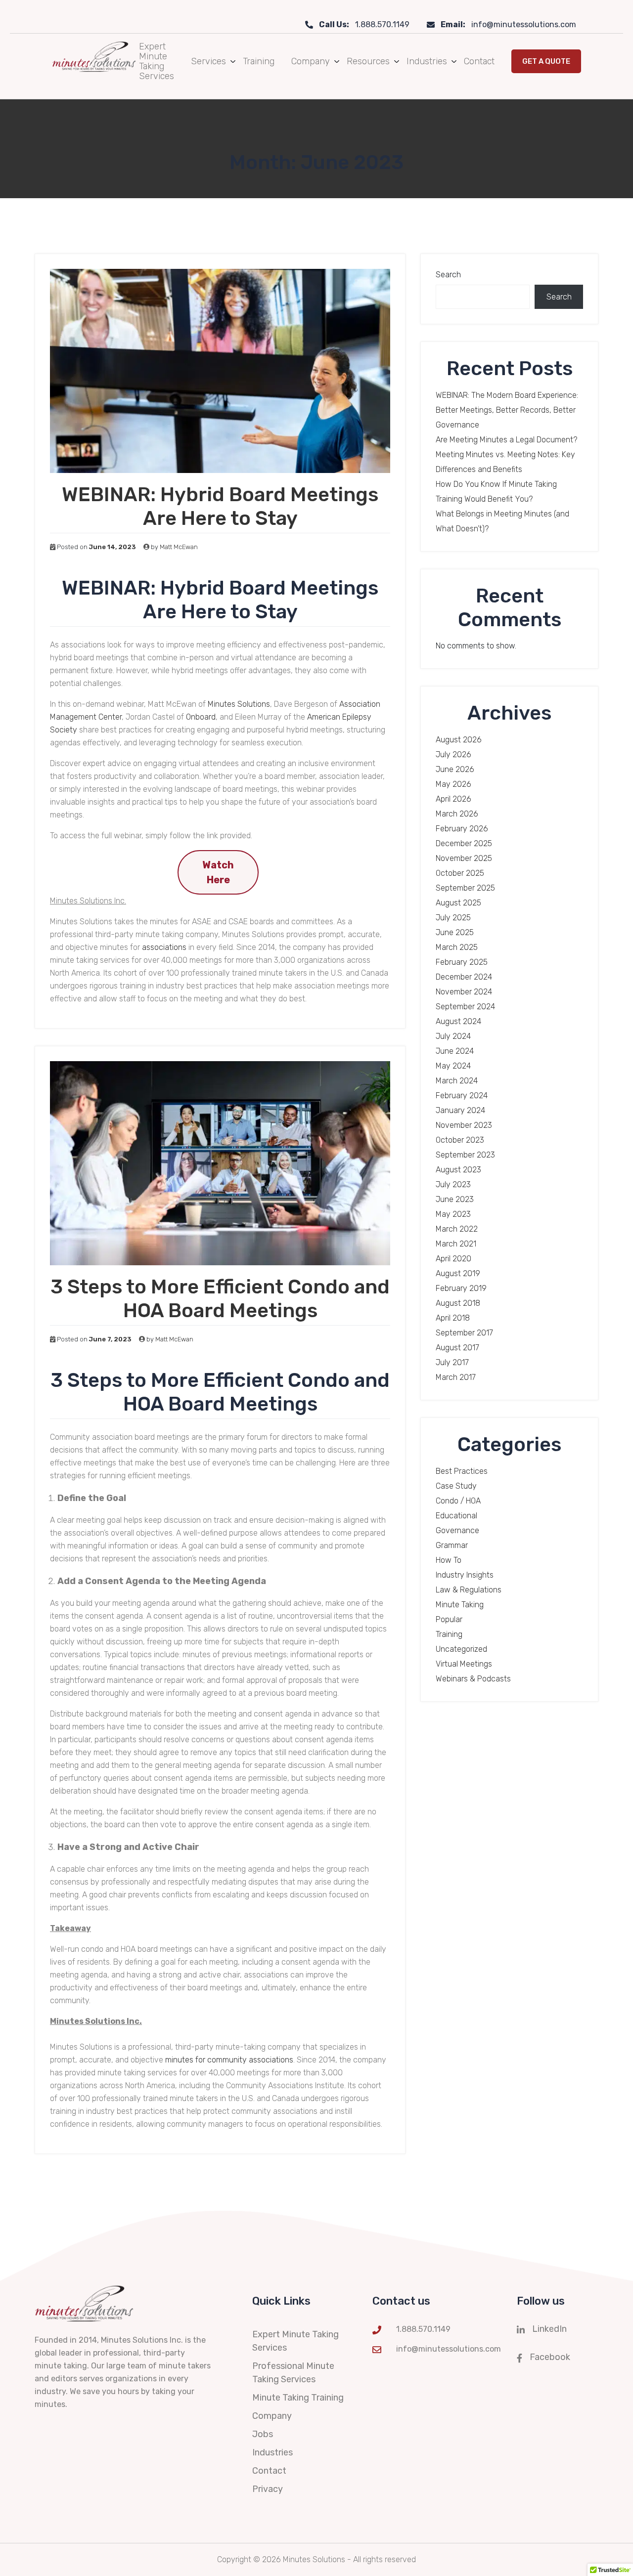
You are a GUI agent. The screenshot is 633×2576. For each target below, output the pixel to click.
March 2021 (456, 1244)
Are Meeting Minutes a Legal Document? (506, 440)
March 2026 (457, 814)
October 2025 (460, 873)
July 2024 (453, 1036)
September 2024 (465, 1007)
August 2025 (458, 903)
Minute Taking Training (298, 2398)
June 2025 (455, 932)
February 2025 (462, 962)
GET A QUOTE (546, 61)
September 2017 (464, 1333)
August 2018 (458, 1303)
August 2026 (459, 740)
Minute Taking (460, 1605)
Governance (457, 1530)
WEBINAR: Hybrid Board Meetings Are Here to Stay (220, 506)
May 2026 (453, 784)
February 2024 (462, 1095)
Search (448, 275)
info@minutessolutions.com (508, 24)
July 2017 (452, 1362)
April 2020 (453, 1259)
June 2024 (455, 1051)
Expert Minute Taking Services (157, 61)
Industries (427, 61)
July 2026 (453, 754)
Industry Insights (465, 1575)
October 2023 (460, 1140)
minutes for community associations (229, 2060)
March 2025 (457, 947)
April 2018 (453, 1318)
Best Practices (462, 1471)
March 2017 (456, 1377)
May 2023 (453, 1214)
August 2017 (457, 1348)
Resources (368, 61)
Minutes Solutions (239, 704)
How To (449, 1560)
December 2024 (464, 977)
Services (208, 61)
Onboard (201, 717)
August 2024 (458, 1021)
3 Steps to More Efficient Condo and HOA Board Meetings (220, 1299)
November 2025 (464, 858)
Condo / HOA (458, 1501)
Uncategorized (461, 1649)
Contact (479, 61)
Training (259, 61)
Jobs (263, 2434)
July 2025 (453, 918)
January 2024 (460, 1110)
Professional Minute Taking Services (293, 2373)
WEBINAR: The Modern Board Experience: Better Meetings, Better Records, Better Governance (507, 410)
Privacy (268, 2489)
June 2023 (455, 1199)
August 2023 (458, 1170)
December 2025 (464, 843)
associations (164, 947)
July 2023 (453, 1184)
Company (311, 61)
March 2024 (457, 1081)
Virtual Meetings (464, 1664)
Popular (449, 1619)
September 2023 (465, 1155)
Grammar (452, 1545)
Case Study (456, 1486)
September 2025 (465, 888)
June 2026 (455, 769)
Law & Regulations (469, 1590)
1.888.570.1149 (364, 24)
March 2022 (457, 1229)
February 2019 (461, 1288)
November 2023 (464, 1125)
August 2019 (458, 1273)
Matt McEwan (179, 547)
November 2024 (464, 992)
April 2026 (453, 799)
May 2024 (453, 1066)
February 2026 (462, 829)
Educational (456, 1516)
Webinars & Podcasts (473, 1679)
